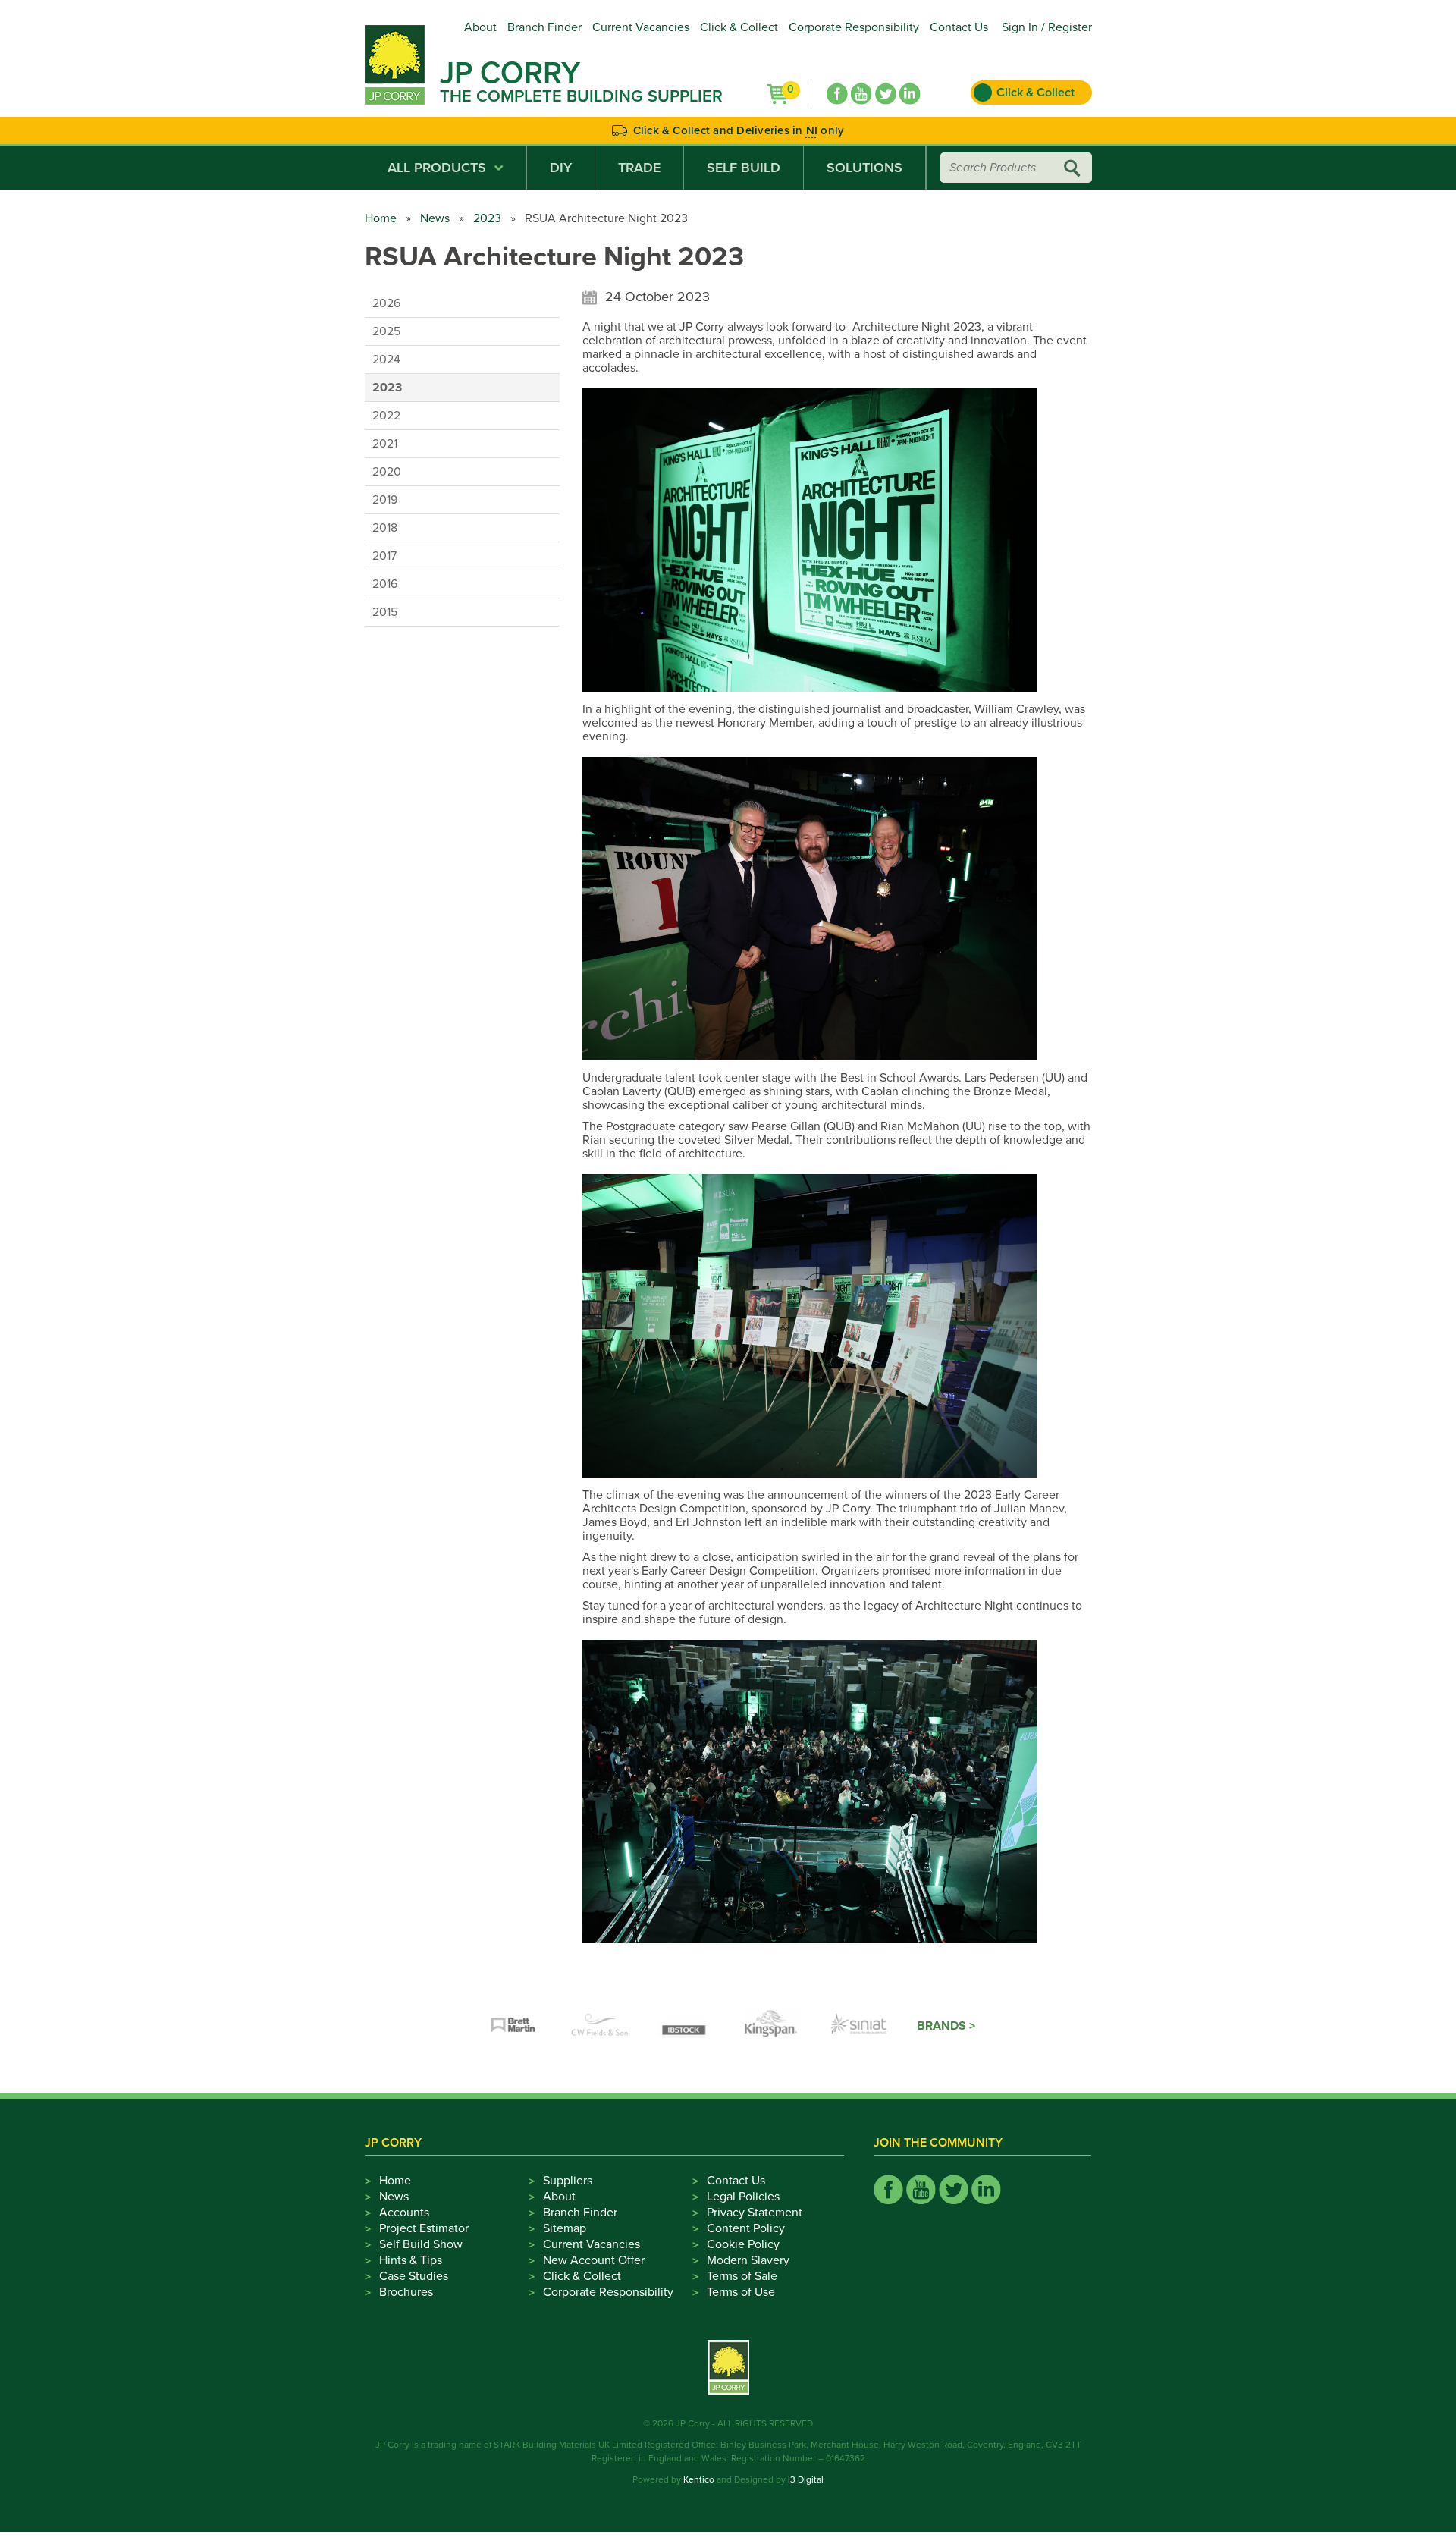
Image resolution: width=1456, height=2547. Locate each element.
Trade (639, 168)
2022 (386, 416)
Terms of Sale (742, 2276)
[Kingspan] (773, 2026)
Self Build (744, 168)
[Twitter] (886, 94)
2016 (385, 584)
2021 (385, 444)
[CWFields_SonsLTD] (600, 2026)
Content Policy (746, 2228)
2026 (386, 303)
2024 (386, 360)
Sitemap (565, 2228)
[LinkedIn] (910, 94)
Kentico (699, 2479)
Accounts (404, 2213)
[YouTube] (861, 94)
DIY (561, 168)
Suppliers (568, 2181)
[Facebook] (837, 94)
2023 (487, 218)
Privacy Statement (755, 2213)
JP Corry (510, 73)
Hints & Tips (411, 2260)
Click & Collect (739, 27)
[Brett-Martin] (513, 2026)
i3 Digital (806, 2479)
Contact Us (959, 27)
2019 (385, 500)
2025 (386, 331)
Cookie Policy (743, 2244)
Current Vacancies (641, 27)
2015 (385, 612)
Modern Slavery (748, 2260)
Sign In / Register (1047, 27)
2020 (387, 472)
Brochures (406, 2292)
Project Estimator (424, 2228)
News (435, 218)
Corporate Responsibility (854, 27)
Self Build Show (421, 2244)
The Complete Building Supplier (581, 96)
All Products (437, 168)
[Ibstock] (686, 2026)
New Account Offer (594, 2260)
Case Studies (414, 2276)
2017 (384, 556)
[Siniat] (859, 2026)
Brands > (946, 2026)
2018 (385, 528)
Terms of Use (741, 2292)
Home (381, 218)
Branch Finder (544, 27)
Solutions (864, 168)
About (480, 27)
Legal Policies (743, 2197)
